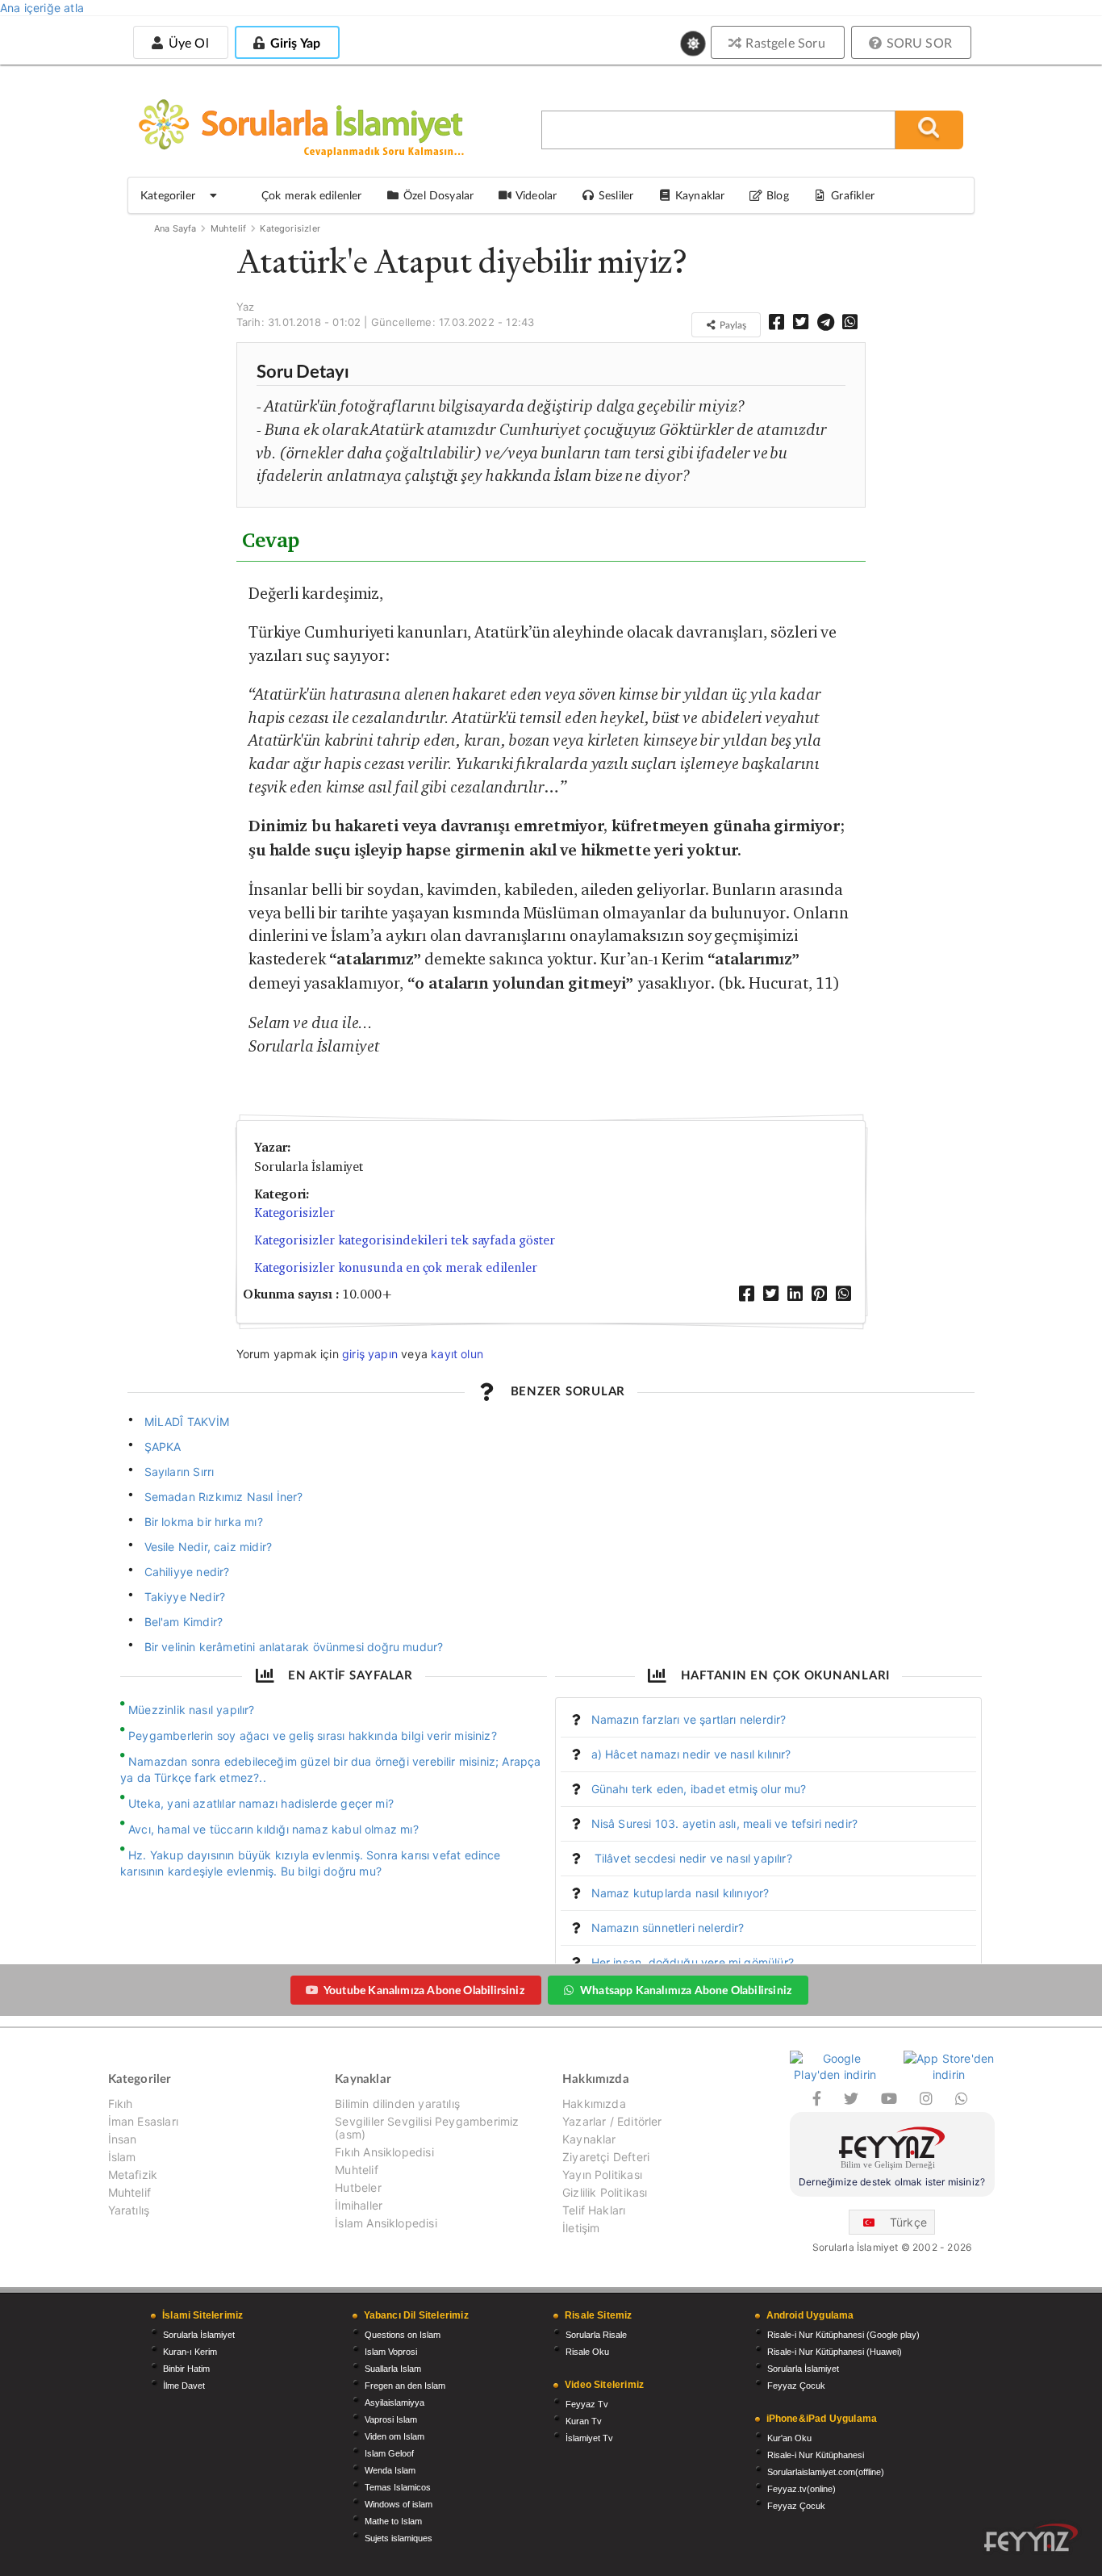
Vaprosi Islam (391, 2419)
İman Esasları (143, 2121)
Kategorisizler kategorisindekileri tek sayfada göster (405, 1240)
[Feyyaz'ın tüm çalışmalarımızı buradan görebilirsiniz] (1031, 2538)
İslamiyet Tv (589, 2438)
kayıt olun (457, 1354)
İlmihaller (359, 2205)
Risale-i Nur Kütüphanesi (816, 2455)
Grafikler (853, 195)
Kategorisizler (290, 228)
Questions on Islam (403, 2335)
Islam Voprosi (391, 2352)
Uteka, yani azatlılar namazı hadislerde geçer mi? (261, 1803)
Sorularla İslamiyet (199, 2335)
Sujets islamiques (399, 2538)
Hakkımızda (594, 2104)
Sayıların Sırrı (179, 1472)
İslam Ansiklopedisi (386, 2223)
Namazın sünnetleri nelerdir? (668, 1928)
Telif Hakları (594, 2210)
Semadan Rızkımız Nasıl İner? (224, 1497)
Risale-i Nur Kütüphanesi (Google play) (843, 2335)
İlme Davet (184, 2386)
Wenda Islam (390, 2470)
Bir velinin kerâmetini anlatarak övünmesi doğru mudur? (294, 1647)
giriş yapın (370, 1354)
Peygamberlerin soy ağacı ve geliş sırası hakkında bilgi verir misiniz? (313, 1735)
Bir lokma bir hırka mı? (204, 1522)
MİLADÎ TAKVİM (187, 1422)
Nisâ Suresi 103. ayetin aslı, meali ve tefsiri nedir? (725, 1823)
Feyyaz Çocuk (796, 2386)
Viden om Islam (394, 2436)
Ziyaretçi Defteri (606, 2157)
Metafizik (133, 2175)
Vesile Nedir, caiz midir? (209, 1547)
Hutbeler (358, 2187)
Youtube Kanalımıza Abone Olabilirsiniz (424, 1990)
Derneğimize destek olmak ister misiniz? (892, 2182)
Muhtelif (228, 228)
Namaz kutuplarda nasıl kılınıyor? (680, 1893)
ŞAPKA (163, 1447)
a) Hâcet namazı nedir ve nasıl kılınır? (691, 1754)
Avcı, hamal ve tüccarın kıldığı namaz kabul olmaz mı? (273, 1829)
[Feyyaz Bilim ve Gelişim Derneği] (892, 2150)
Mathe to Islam (393, 2521)
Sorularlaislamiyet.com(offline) (826, 2472)
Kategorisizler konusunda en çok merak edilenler (396, 1267)
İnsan (123, 2139)
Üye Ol (186, 42)
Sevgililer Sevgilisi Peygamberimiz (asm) (427, 2128)
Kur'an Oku (789, 2438)
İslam (122, 2157)
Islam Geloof (389, 2453)
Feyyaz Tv (587, 2404)
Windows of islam (399, 2504)
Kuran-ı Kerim (190, 2352)
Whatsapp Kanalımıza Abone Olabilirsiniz (686, 1990)
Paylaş (732, 325)
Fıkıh (121, 2104)
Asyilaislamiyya (394, 2402)
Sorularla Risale (596, 2335)
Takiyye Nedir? (185, 1597)
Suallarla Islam (393, 2369)
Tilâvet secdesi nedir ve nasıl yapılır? (692, 1858)
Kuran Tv (584, 2421)
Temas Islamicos (398, 2487)
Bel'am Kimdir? (184, 1622)
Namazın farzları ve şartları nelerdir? (689, 1719)
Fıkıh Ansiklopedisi (384, 2152)
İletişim (581, 2228)
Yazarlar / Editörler (612, 2121)
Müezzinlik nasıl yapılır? (192, 1710)
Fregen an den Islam (405, 2386)
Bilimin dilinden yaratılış (397, 2104)
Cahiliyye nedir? (187, 1572)
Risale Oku (587, 2352)
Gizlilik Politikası (605, 2192)
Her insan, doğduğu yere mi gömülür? (693, 1962)
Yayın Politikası (602, 2175)
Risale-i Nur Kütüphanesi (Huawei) (835, 2352)
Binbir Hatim (186, 2369)
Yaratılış (129, 2210)
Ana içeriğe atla (42, 8)
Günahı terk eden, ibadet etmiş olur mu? (699, 1789)
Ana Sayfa (175, 228)
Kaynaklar (589, 2139)
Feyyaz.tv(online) (801, 2489)
